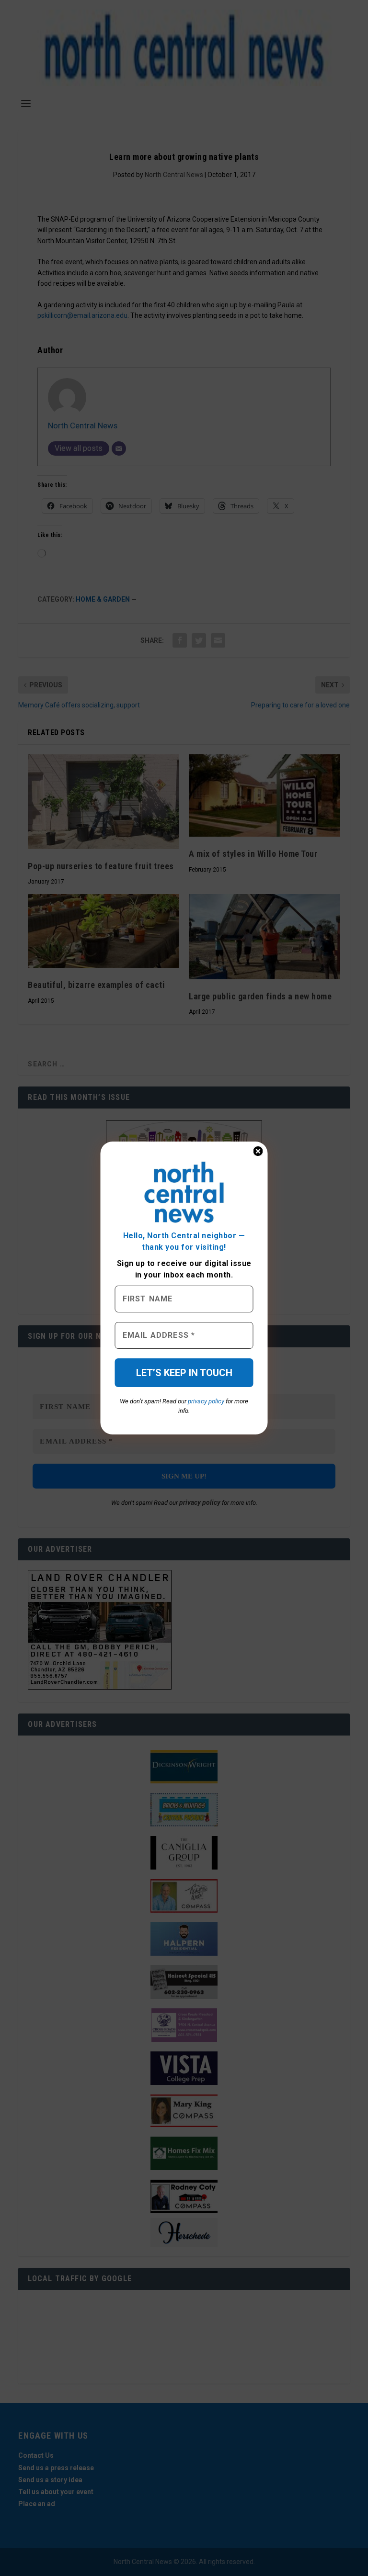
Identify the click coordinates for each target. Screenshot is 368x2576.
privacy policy (206, 1401)
